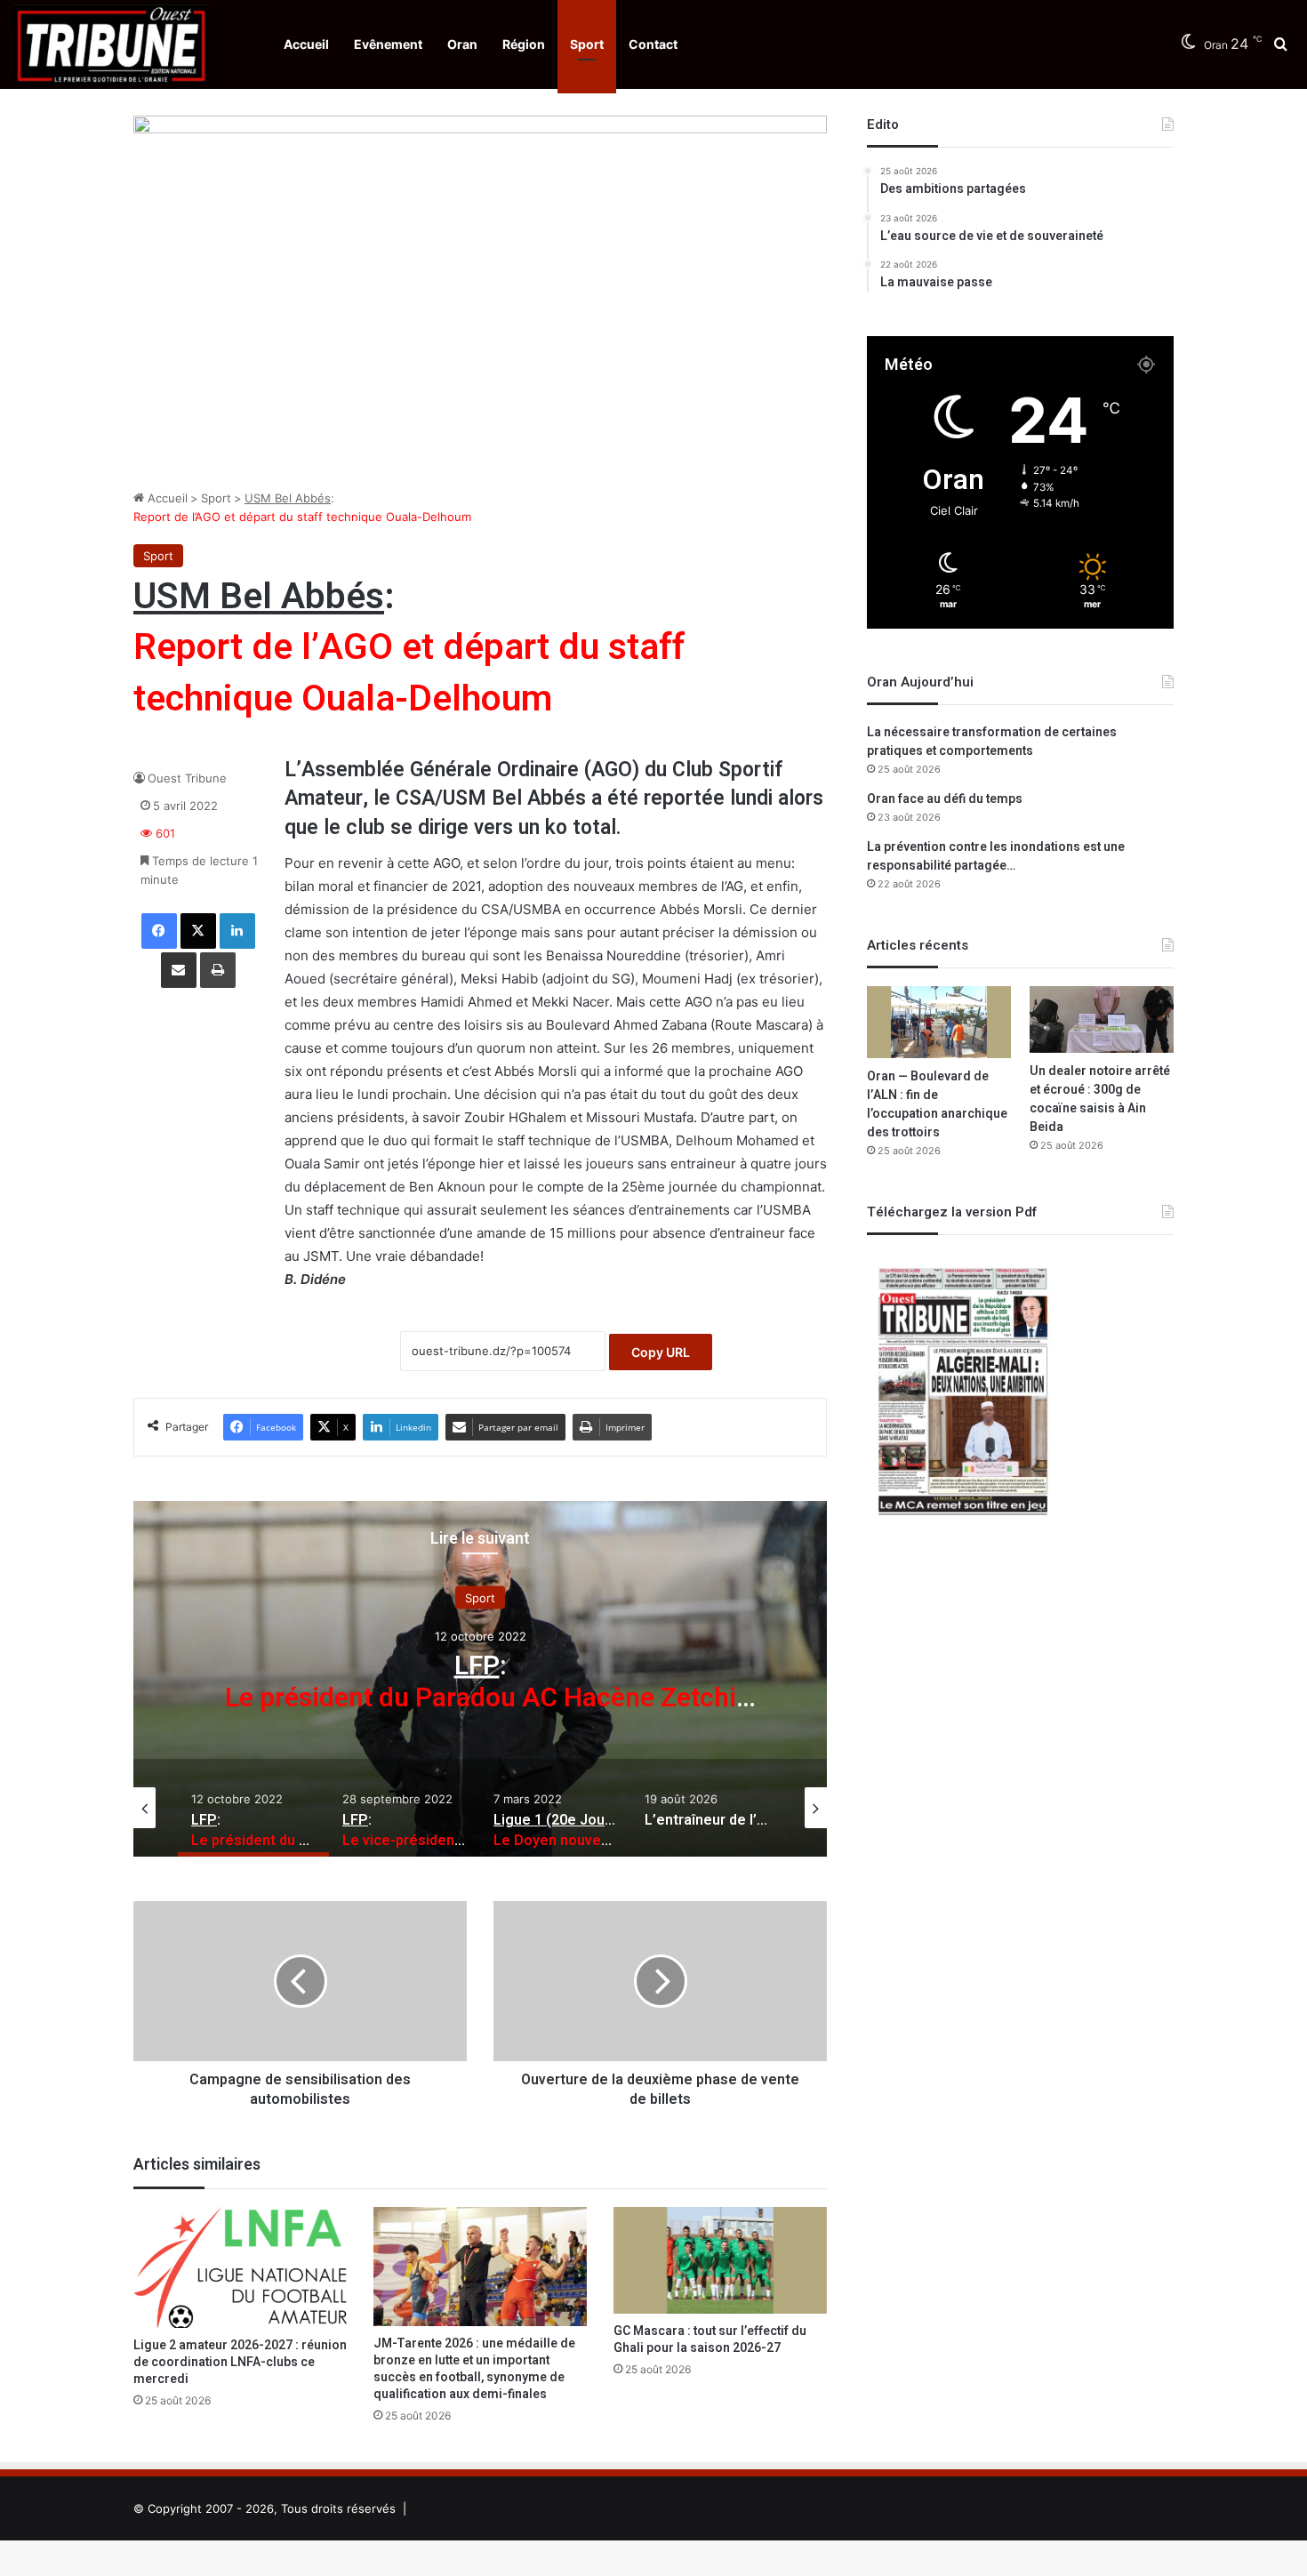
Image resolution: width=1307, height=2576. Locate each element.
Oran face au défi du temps (945, 799)
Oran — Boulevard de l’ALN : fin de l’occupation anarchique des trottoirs (937, 1104)
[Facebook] (159, 931)
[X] (198, 931)
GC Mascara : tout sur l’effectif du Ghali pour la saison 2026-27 (710, 2339)
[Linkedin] (237, 931)
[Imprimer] (218, 970)
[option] (480, 1679)
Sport (587, 44)
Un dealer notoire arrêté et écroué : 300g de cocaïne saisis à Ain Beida (1100, 1099)
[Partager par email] (179, 970)
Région (524, 44)
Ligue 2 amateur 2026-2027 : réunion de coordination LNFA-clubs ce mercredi (240, 2362)
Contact (653, 44)
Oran (462, 44)
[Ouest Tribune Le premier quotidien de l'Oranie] (111, 44)
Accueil (306, 44)
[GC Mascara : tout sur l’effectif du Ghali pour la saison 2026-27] (720, 2260)
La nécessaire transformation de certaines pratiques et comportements (992, 742)
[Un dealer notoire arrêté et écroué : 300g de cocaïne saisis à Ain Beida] (1102, 1019)
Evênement (388, 44)
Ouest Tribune (187, 778)
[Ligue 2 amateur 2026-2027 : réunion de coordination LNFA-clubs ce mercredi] (240, 2267)
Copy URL (661, 1352)
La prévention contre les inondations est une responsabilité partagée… (996, 856)
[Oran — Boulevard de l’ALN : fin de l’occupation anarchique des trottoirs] (939, 1022)
